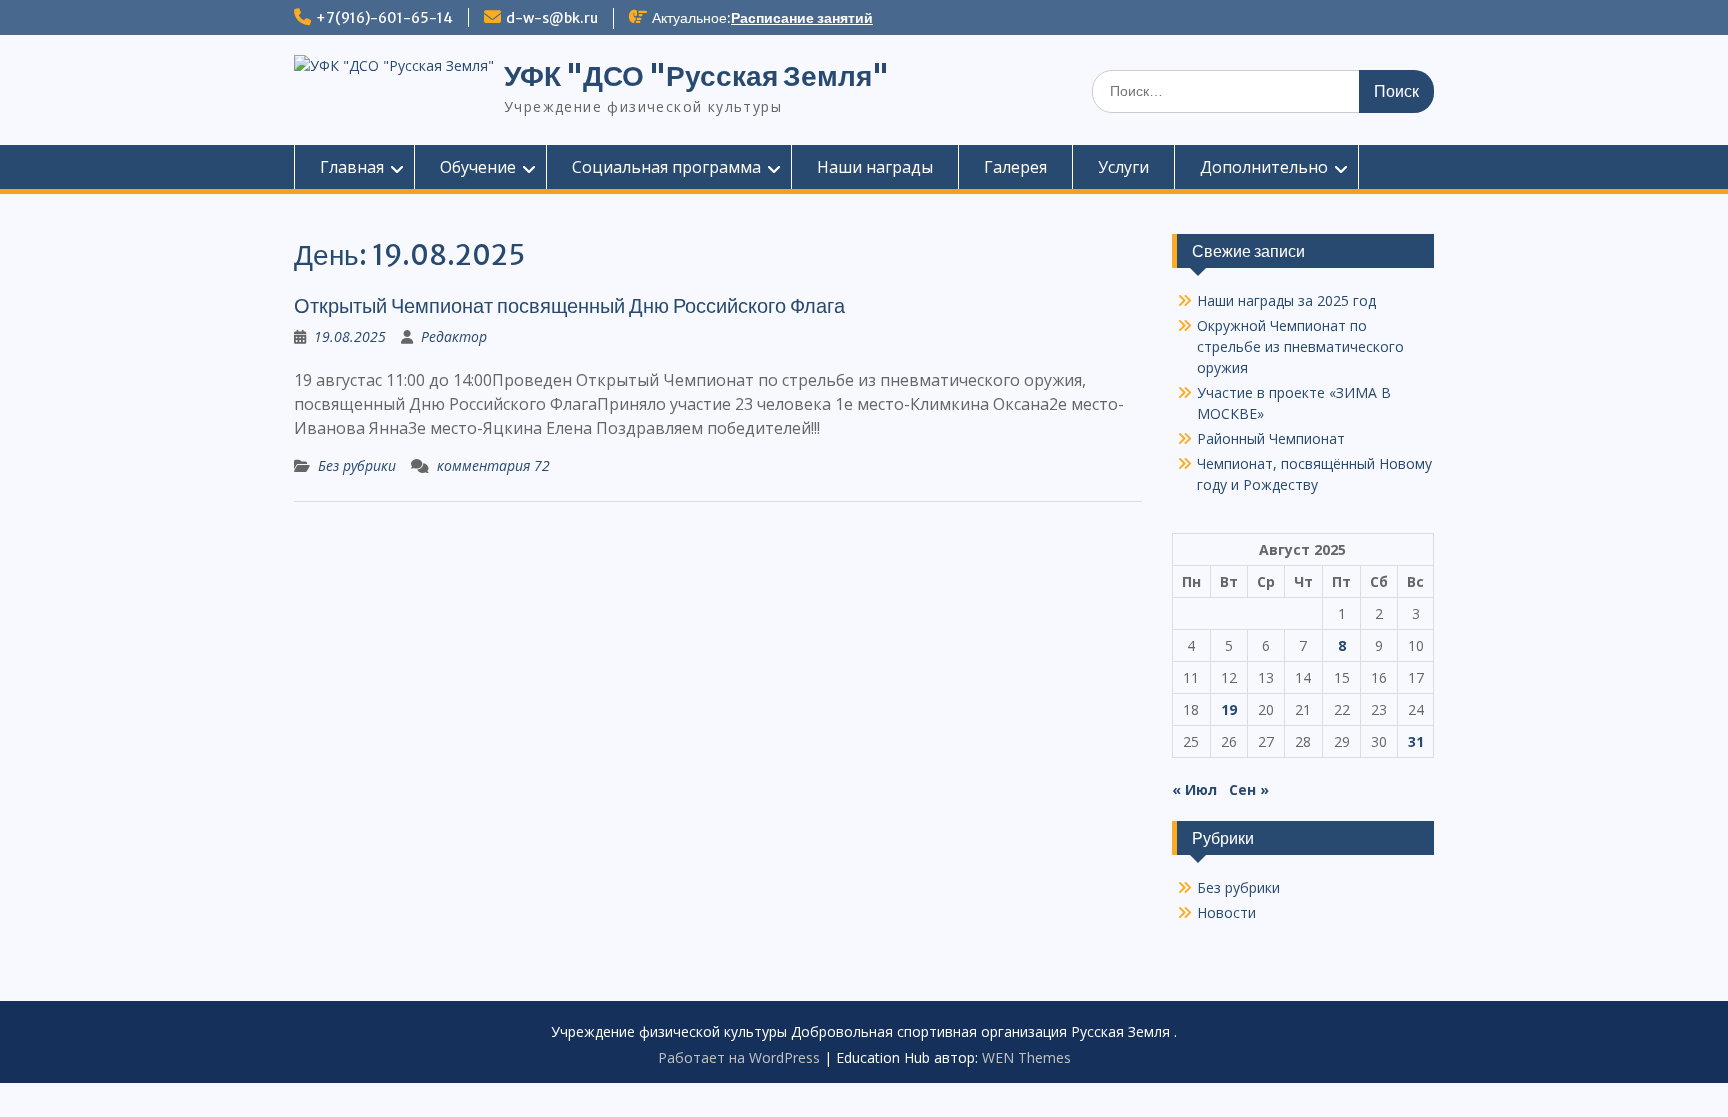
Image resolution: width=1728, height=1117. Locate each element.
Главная (352, 167)
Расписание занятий (802, 18)
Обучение (478, 167)
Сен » (1249, 789)
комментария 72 (493, 465)
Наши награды (875, 167)
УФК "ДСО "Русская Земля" (696, 76)
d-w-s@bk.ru (552, 18)
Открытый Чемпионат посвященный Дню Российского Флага (569, 305)
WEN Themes (1026, 1057)
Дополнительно (1264, 167)
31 (1416, 741)
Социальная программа (666, 167)
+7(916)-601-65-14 (384, 18)
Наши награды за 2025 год (1286, 300)
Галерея (1015, 167)
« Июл (1194, 789)
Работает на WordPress (739, 1057)
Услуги (1123, 167)
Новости (1226, 912)
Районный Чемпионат (1271, 438)
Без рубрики (357, 465)
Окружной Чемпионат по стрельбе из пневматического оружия (1300, 346)
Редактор (454, 336)
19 (1229, 709)
